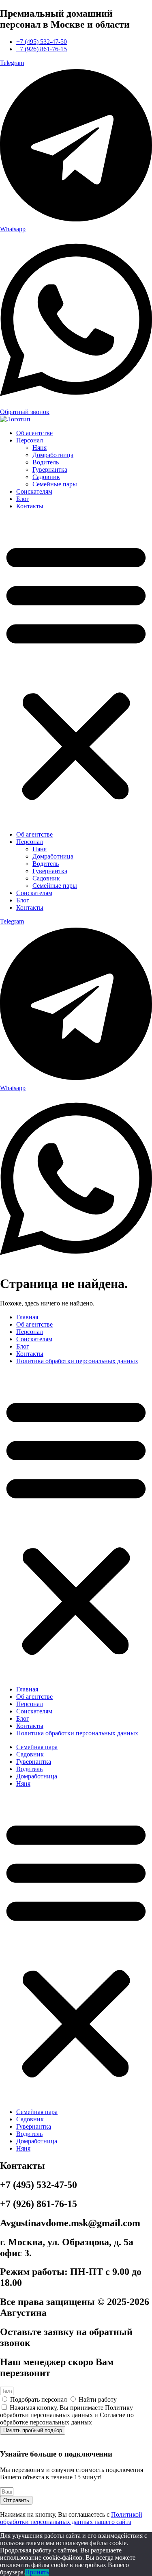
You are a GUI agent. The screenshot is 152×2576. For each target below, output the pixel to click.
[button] (76, 670)
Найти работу (98, 2399)
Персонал (30, 440)
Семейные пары (55, 484)
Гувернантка (50, 469)
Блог (23, 499)
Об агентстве (34, 433)
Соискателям (34, 491)
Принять (37, 2572)
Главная (27, 1317)
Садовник (46, 477)
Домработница (53, 455)
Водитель (46, 462)
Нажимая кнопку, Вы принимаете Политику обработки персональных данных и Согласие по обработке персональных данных (67, 2415)
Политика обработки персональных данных (77, 1361)
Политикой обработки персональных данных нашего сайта (71, 2518)
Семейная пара (37, 1747)
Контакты (30, 506)
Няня (40, 448)
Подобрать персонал (39, 2399)
